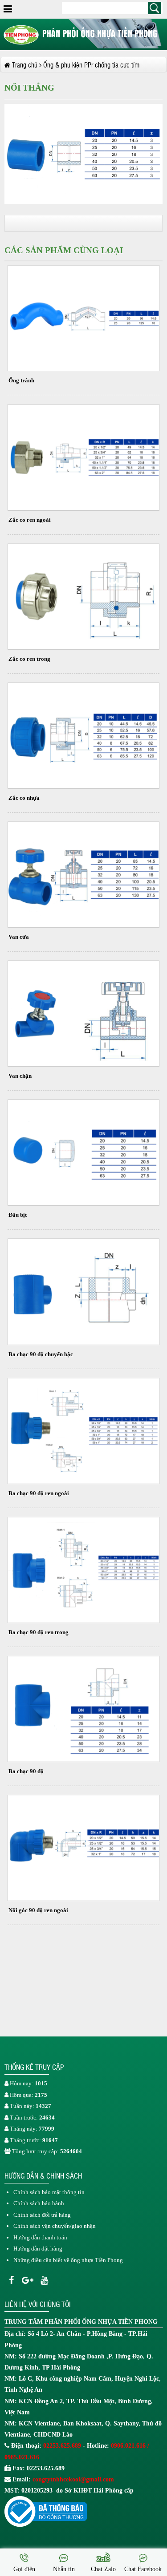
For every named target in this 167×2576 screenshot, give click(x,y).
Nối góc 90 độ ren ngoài (38, 1910)
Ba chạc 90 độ (26, 1771)
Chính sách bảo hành (39, 2203)
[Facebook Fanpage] (11, 2280)
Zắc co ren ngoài (30, 520)
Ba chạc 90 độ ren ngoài (39, 1493)
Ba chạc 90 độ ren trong (39, 1632)
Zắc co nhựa (24, 798)
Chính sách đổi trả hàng (42, 2215)
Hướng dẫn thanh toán (40, 2237)
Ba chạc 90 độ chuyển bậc (41, 1354)
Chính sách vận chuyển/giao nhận (55, 2226)
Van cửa (19, 937)
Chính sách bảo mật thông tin (49, 2192)
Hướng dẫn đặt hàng (38, 2249)
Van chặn (20, 1076)
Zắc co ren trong (29, 659)
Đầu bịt (18, 1215)
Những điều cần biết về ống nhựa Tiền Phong (68, 2260)
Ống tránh (21, 380)
